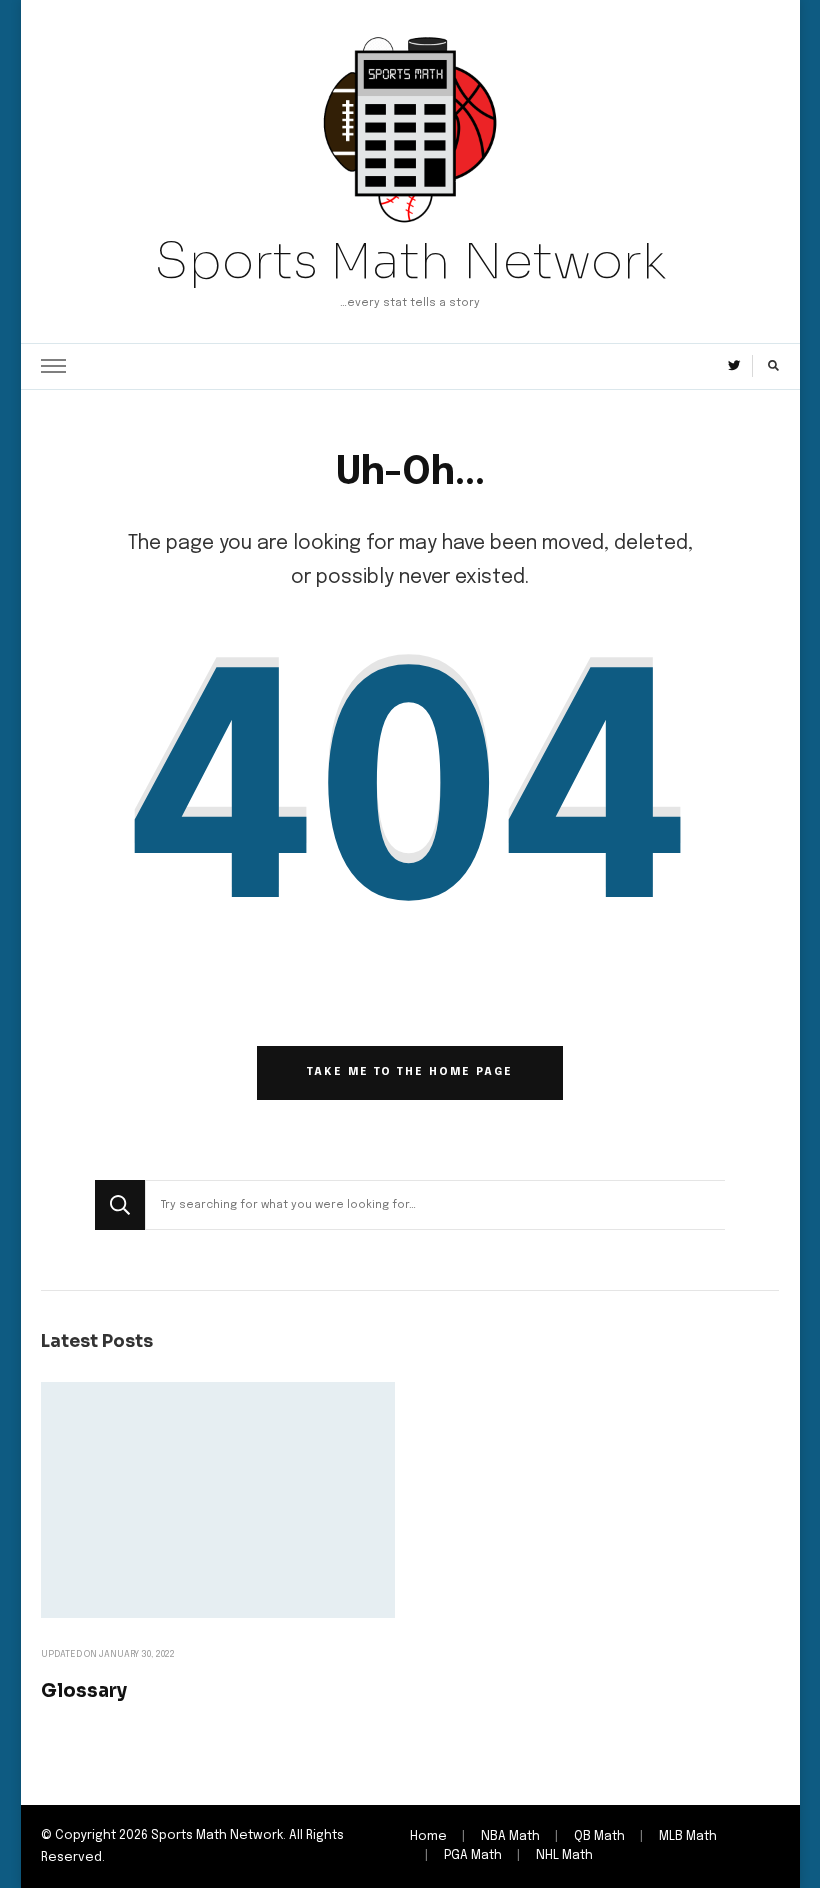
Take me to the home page (410, 1072)
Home (428, 1836)
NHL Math (564, 1855)
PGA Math (473, 1855)
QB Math (599, 1836)
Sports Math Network (410, 261)
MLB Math (688, 1836)
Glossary (84, 1690)
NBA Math (510, 1836)
